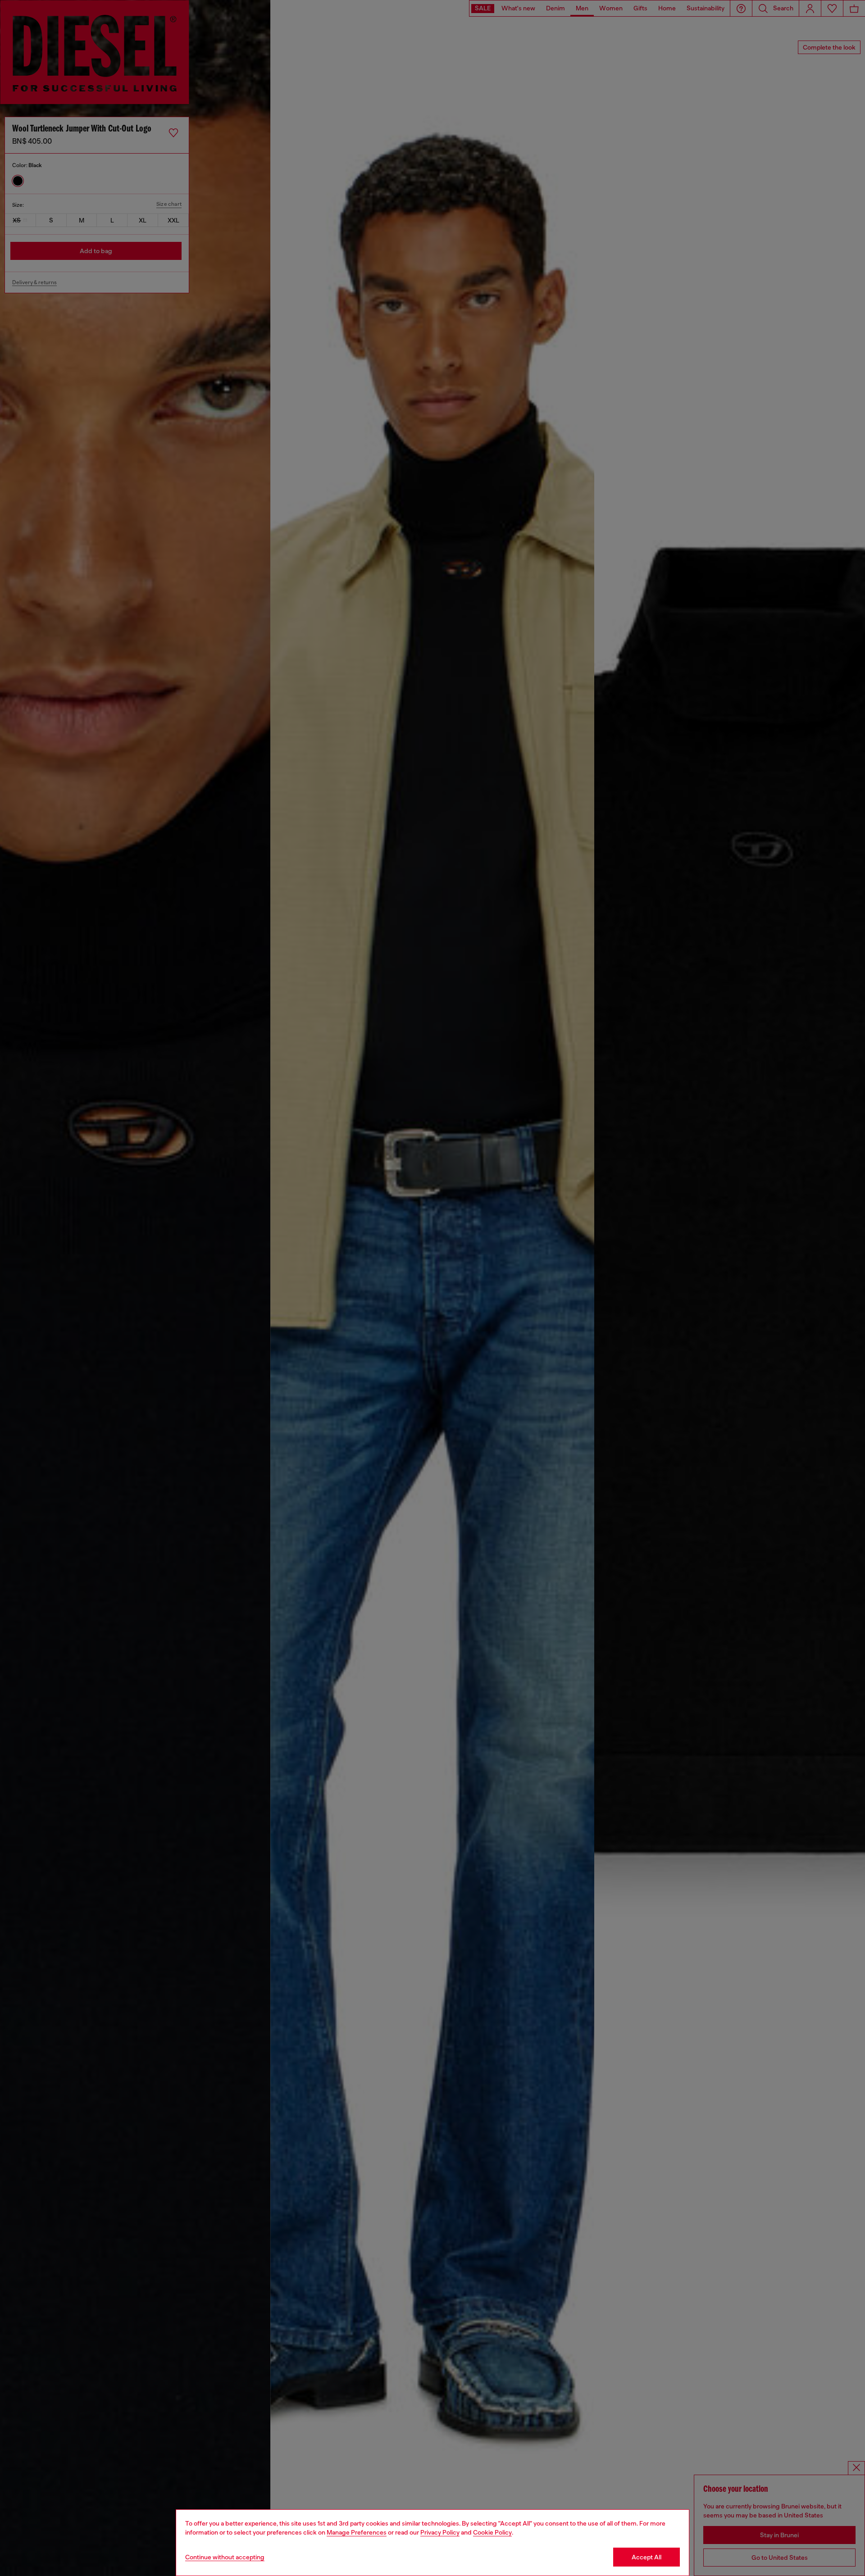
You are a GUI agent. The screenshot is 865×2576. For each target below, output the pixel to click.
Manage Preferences (357, 2532)
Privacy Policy (440, 2532)
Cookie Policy (492, 2532)
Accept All (646, 2557)
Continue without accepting (225, 2557)
